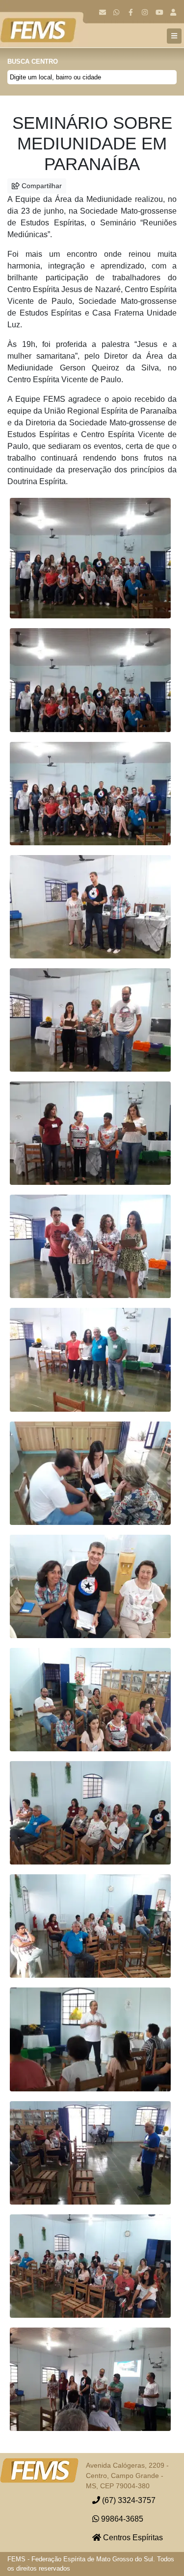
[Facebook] (131, 12)
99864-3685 (121, 2519)
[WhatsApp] (117, 12)
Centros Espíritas (132, 2538)
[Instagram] (145, 12)
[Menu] (174, 36)
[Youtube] (159, 12)
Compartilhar (41, 186)
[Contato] (102, 12)
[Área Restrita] (173, 12)
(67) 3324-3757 (128, 2500)
